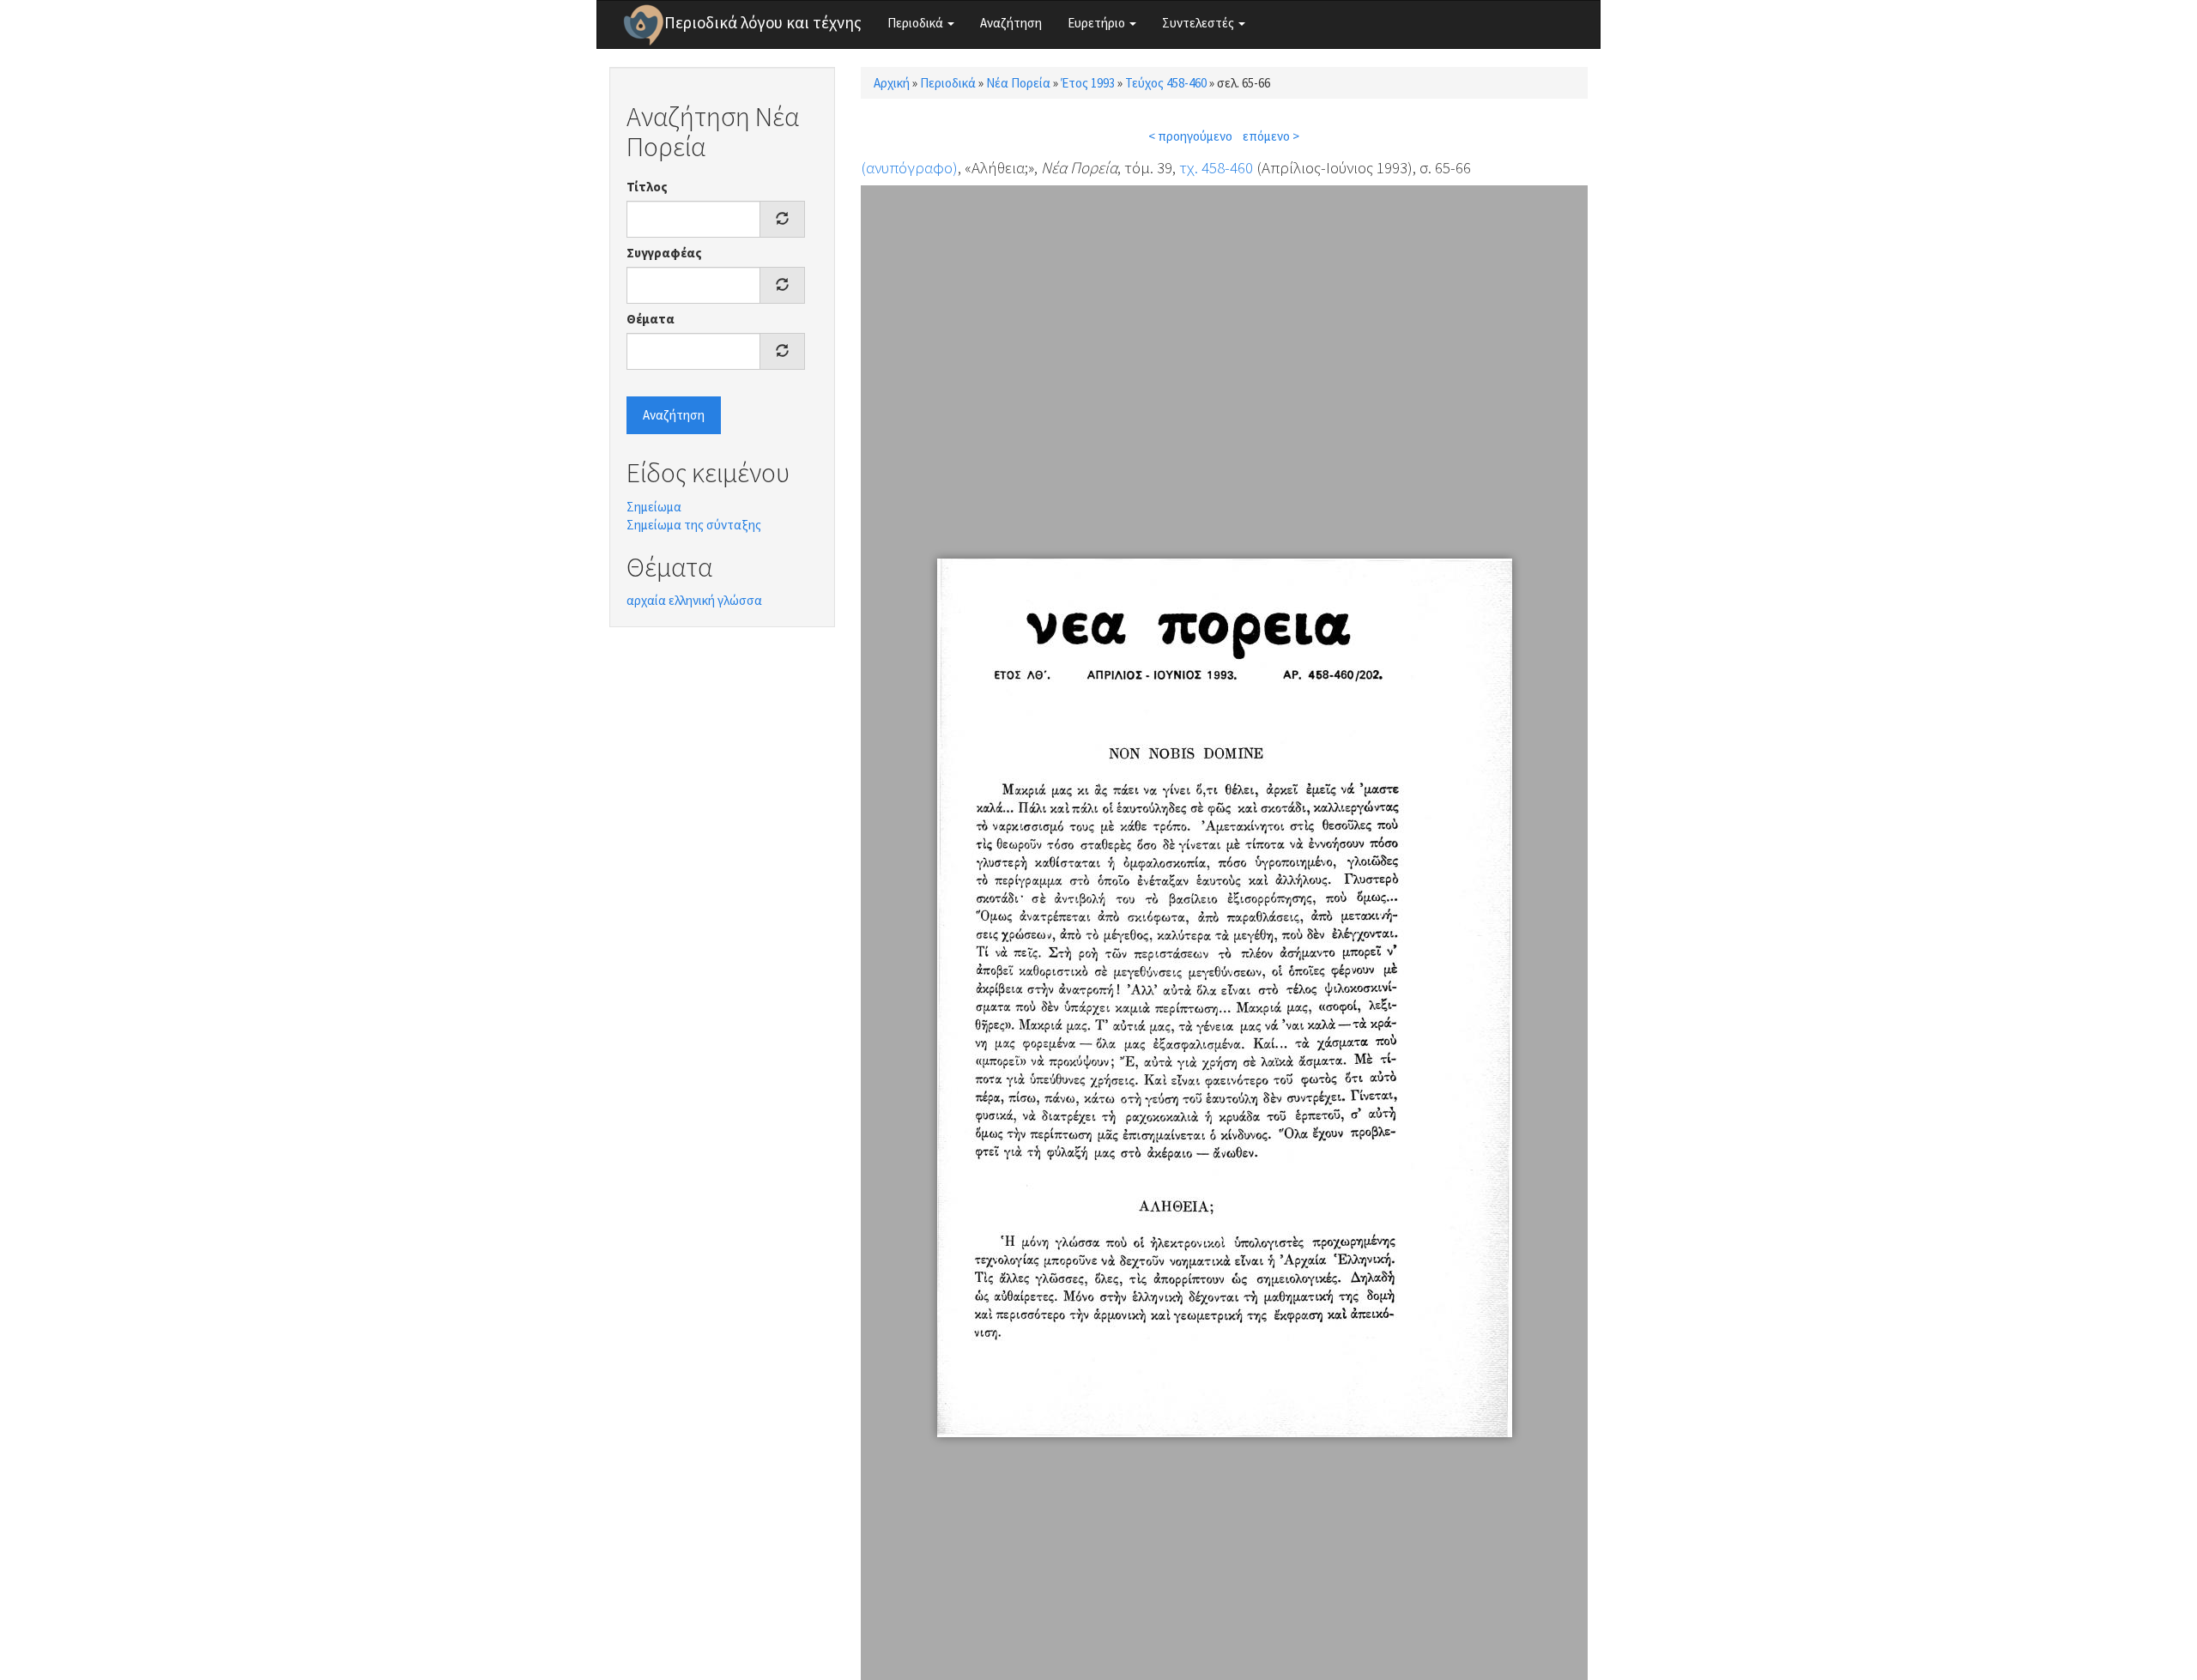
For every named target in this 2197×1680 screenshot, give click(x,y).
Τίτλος (647, 187)
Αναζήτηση (1011, 23)
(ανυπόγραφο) (909, 167)
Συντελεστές (1199, 23)
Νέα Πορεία (1018, 83)
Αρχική (892, 83)
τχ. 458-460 (1216, 167)
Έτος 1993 (1088, 83)
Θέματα (651, 319)
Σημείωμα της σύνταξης (694, 525)
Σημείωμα (654, 507)
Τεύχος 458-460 (1166, 83)
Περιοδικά (917, 23)
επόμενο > (1271, 136)
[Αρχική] (644, 25)
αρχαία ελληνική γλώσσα (694, 600)
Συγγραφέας (664, 253)
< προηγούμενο (1190, 136)
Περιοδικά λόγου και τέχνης (763, 22)
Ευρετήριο (1098, 23)
